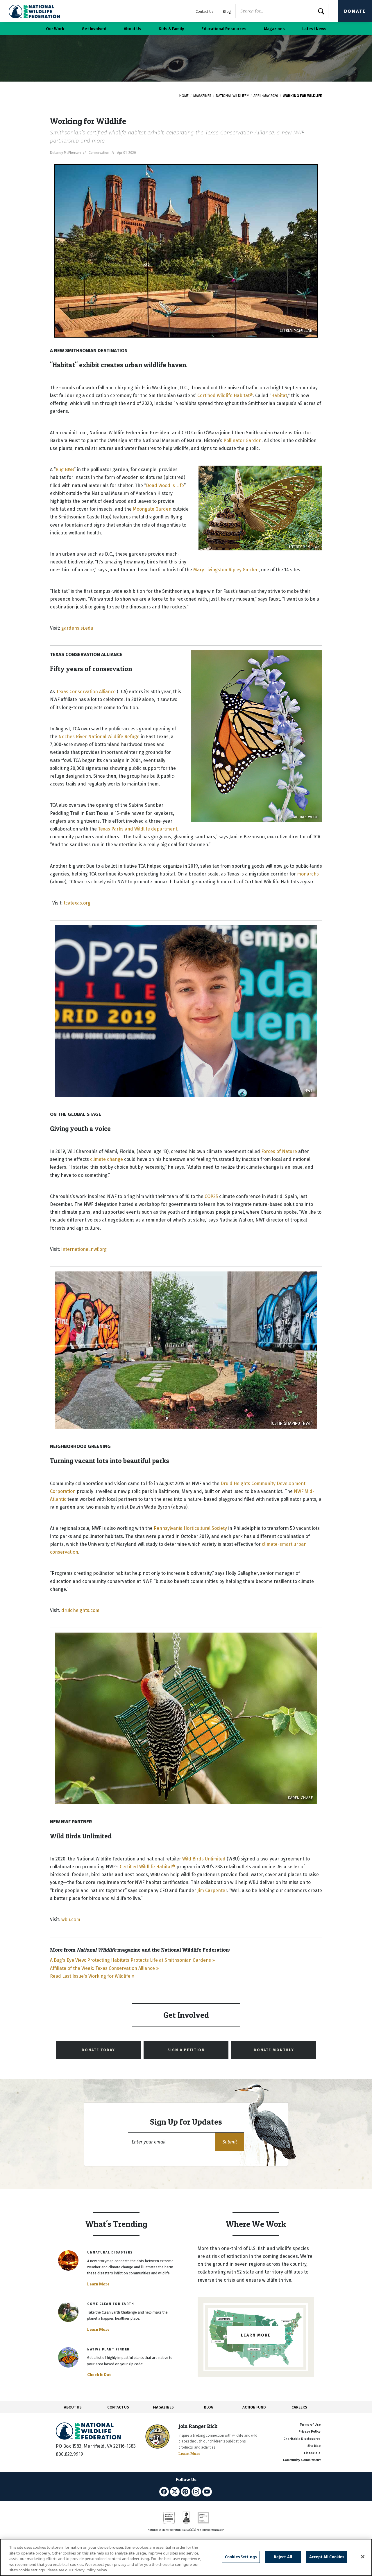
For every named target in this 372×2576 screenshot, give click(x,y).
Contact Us (205, 11)
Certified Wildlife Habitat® (225, 396)
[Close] (363, 2557)
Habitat (279, 396)
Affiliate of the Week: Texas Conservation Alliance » (104, 1968)
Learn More (98, 2284)
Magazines (202, 96)
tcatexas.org (77, 903)
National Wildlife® (232, 96)
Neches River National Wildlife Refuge (99, 737)
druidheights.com (80, 1610)
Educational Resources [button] (224, 29)
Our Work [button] (55, 29)
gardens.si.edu (77, 628)
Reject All (283, 2557)
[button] (230, 2142)
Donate (355, 11)
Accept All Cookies (327, 2557)
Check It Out (99, 2375)
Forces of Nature (279, 1151)
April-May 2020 (266, 96)
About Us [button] (133, 29)
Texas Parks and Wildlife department (138, 829)
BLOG (209, 2407)
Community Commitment (302, 2460)
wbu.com (71, 1920)
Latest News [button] (314, 29)
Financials (312, 2453)
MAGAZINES (163, 2407)
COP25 (211, 1196)
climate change (107, 1159)
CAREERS (299, 2407)
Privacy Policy (310, 2432)
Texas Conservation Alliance (86, 692)
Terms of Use (310, 2425)
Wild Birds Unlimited (204, 1859)
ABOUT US (73, 2407)
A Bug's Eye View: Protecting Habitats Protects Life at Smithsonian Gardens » (132, 1960)
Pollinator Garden (243, 441)
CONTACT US (118, 2407)
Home (184, 96)
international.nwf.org (84, 1249)
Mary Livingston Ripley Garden (226, 570)
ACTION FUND (254, 2407)
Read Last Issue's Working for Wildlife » (92, 1976)
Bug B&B (65, 470)
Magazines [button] (274, 29)
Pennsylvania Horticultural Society (190, 1528)
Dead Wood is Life (165, 486)
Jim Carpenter (212, 1890)
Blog (227, 11)
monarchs (308, 874)
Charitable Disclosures (302, 2439)
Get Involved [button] (94, 29)
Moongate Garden (152, 509)
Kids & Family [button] (171, 29)
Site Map (314, 2446)
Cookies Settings (241, 2557)
